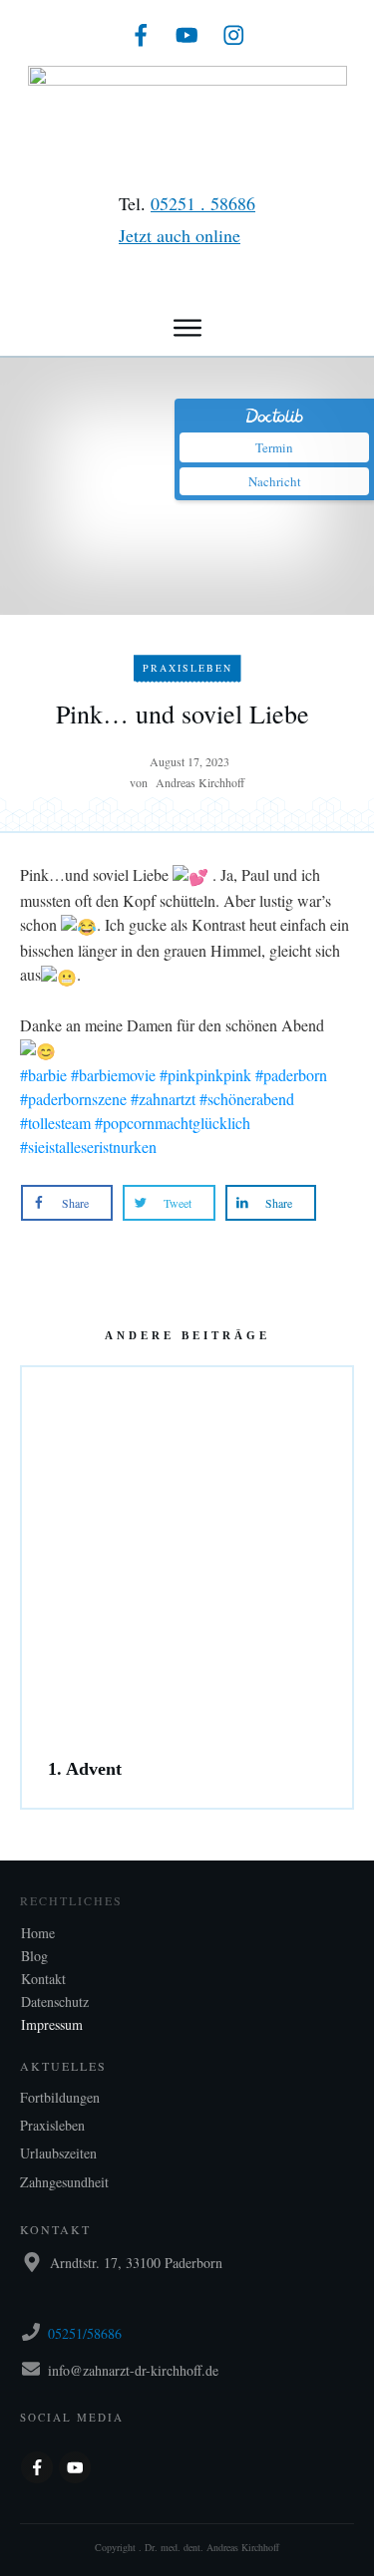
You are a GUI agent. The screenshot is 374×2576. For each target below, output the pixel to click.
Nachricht (275, 481)
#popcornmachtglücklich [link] (173, 1123)
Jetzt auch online (180, 235)
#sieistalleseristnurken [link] (88, 1146)
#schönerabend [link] (247, 1099)
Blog (34, 1956)
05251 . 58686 (203, 203)
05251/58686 (85, 2333)
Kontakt (43, 1979)
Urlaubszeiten (58, 2153)
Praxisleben (187, 668)
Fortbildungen (60, 2097)
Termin (274, 447)
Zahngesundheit (64, 2182)
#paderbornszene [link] (73, 1099)
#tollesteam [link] (55, 1123)
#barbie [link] (43, 1075)
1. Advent (187, 1694)
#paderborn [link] (291, 1075)
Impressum (52, 2024)
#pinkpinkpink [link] (205, 1075)
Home (38, 1933)
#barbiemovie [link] (113, 1075)
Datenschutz (55, 2002)
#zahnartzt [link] (163, 1099)
